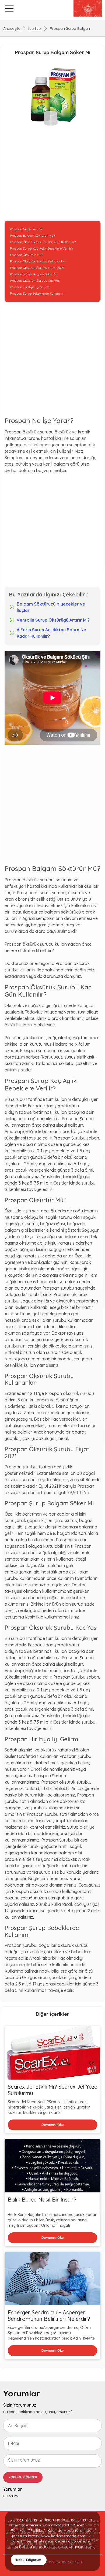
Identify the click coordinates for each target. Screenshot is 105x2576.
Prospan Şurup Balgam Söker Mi (34, 274)
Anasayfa (12, 28)
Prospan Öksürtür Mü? (26, 255)
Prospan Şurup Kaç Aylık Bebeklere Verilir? (41, 248)
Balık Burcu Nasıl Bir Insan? (42, 2200)
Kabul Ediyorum (29, 2560)
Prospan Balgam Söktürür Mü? (32, 235)
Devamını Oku (53, 2125)
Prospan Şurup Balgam (71, 28)
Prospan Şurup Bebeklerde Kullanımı (37, 293)
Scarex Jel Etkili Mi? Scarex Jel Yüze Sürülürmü (52, 2090)
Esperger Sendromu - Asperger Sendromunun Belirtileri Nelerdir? (49, 2316)
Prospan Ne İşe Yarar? (26, 229)
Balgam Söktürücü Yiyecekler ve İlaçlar (51, 607)
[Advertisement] (52, 177)
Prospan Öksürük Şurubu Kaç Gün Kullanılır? (43, 242)
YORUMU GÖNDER (23, 2477)
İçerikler (35, 28)
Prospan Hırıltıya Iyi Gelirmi (30, 287)
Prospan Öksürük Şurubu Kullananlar (38, 261)
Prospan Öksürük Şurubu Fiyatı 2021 (37, 268)
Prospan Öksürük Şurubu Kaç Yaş (35, 281)
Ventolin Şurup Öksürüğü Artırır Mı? (53, 620)
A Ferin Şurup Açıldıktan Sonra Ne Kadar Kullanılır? (51, 633)
